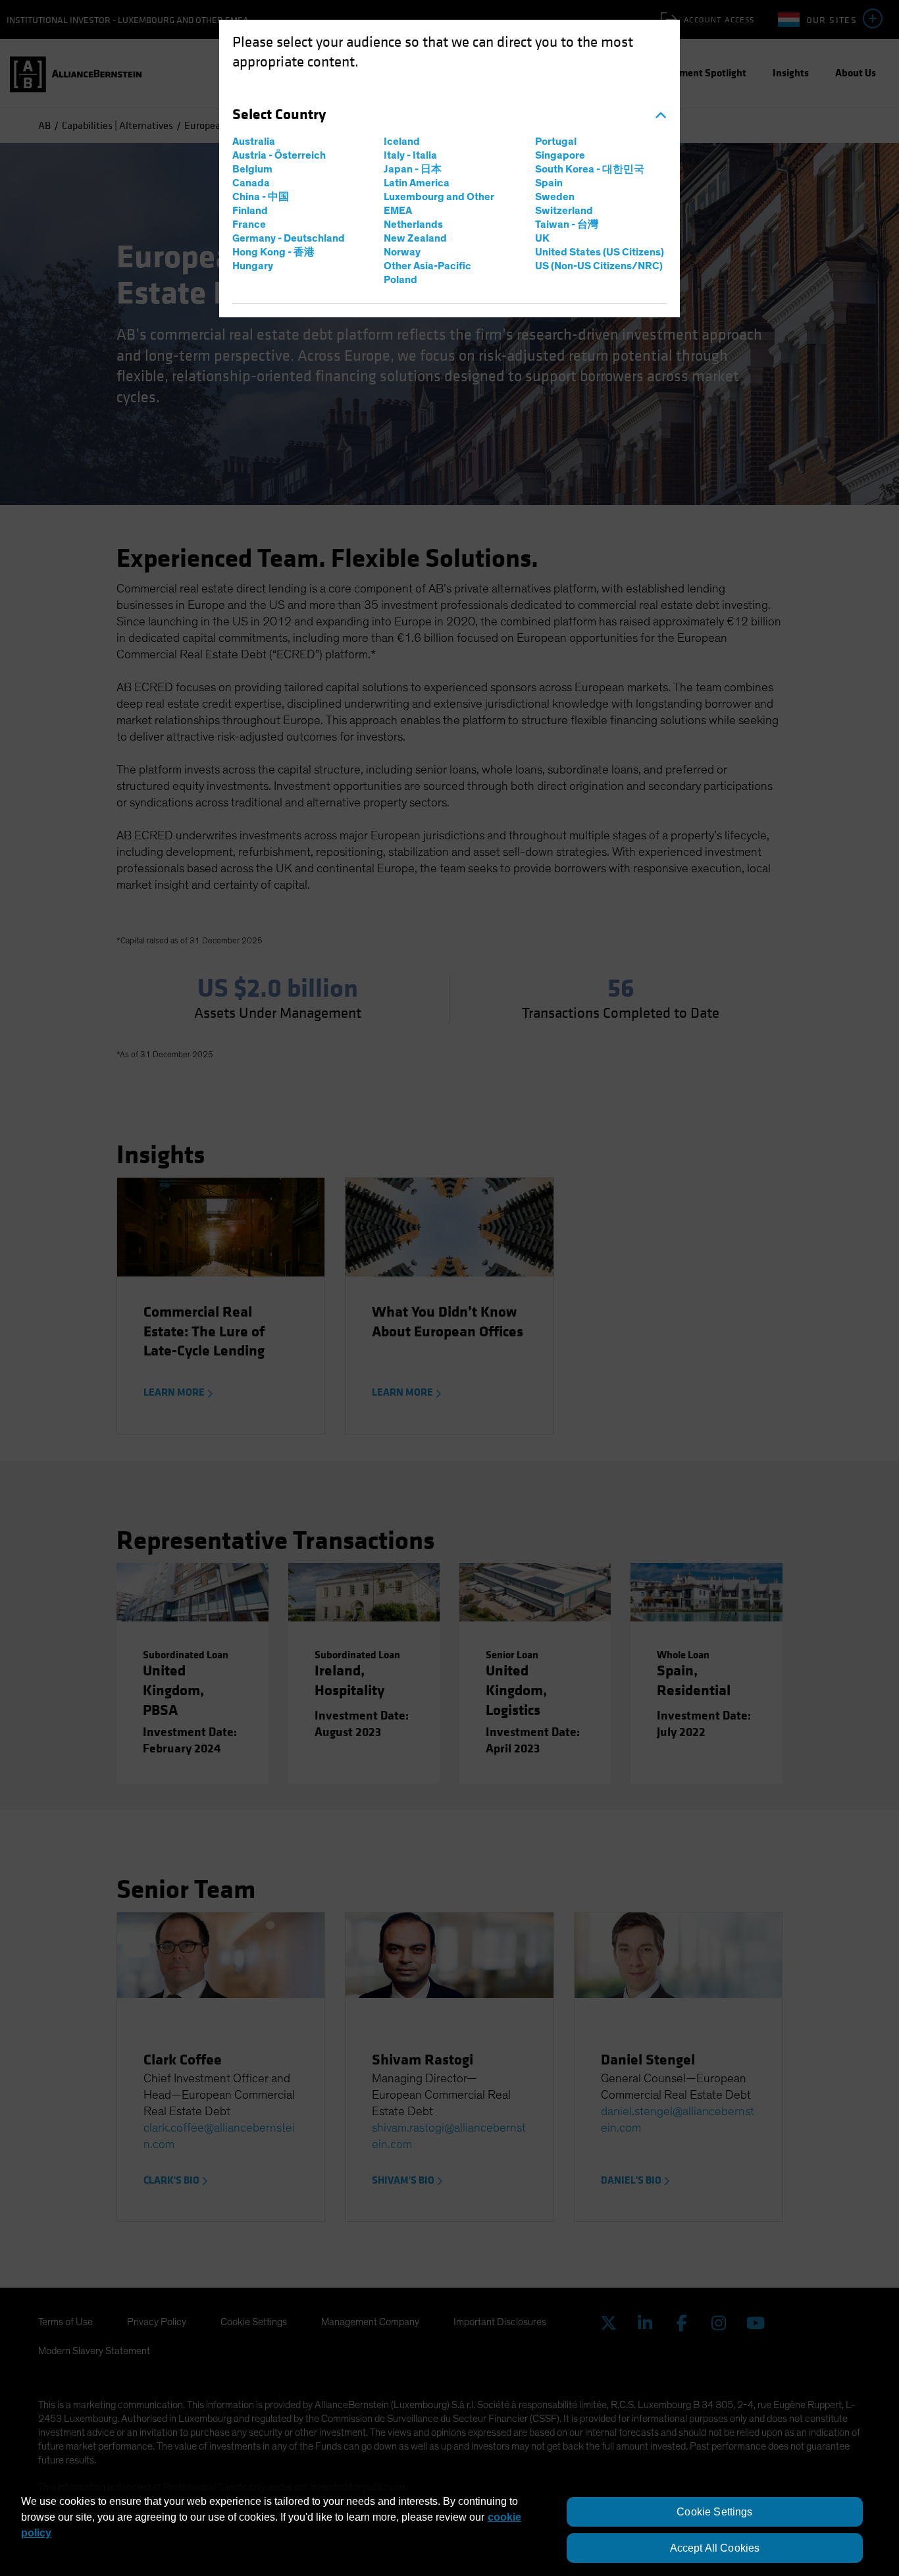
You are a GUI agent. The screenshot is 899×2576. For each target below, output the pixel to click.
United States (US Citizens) (600, 252)
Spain (549, 183)
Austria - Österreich (279, 155)
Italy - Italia (410, 155)
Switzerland (564, 211)
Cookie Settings (714, 2512)
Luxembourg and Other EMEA (439, 204)
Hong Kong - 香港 (273, 252)
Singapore (560, 155)
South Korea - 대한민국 (590, 169)
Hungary (253, 266)
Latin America (417, 183)
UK (542, 238)
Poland (400, 280)
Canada (251, 183)
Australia (254, 142)
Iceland (402, 142)
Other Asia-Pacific (427, 266)
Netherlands (413, 224)
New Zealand (415, 238)
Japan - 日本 (413, 169)
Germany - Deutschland (289, 238)
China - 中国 (261, 197)
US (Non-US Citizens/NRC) (599, 266)
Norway (402, 252)
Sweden (555, 197)
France (249, 224)
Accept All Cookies (715, 2548)
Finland (250, 211)
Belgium (252, 169)
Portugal (556, 142)
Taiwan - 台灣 (567, 224)
